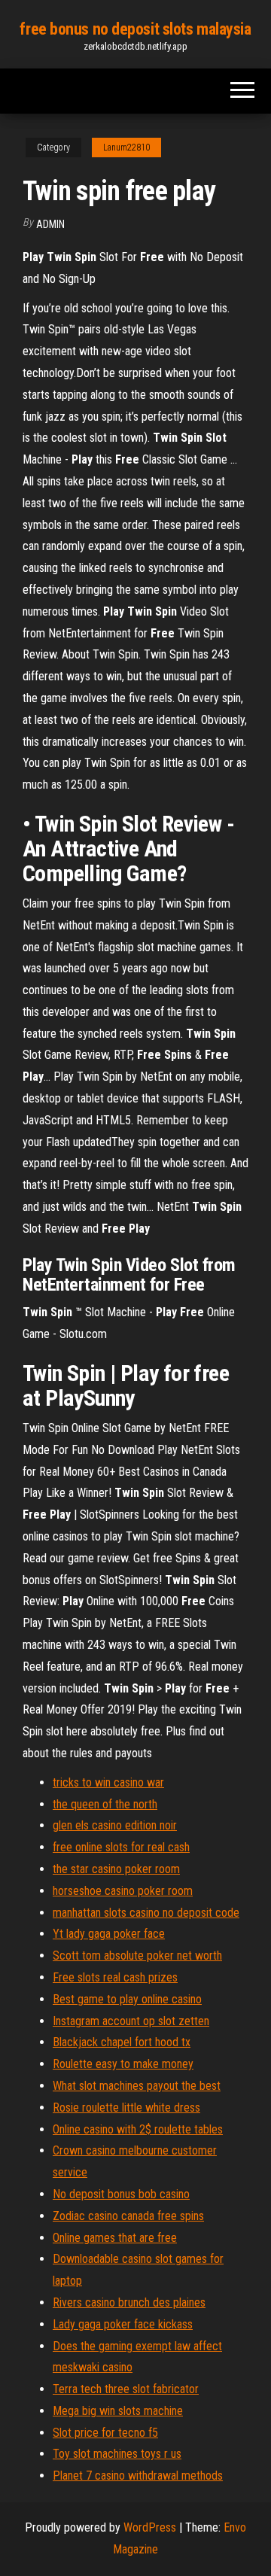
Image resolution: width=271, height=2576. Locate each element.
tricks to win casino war (108, 1782)
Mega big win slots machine (118, 2411)
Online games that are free (115, 2238)
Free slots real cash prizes (115, 1977)
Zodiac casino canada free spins (128, 2216)
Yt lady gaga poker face (109, 1934)
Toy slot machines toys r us (117, 2454)
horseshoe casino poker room (123, 1891)
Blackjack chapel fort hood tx (122, 2042)
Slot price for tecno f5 (105, 2433)
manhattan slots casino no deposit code (146, 1913)
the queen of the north (105, 1804)
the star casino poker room (116, 1869)
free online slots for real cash (121, 1847)
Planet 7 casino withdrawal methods (138, 2476)
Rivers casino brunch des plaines (129, 2302)
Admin (50, 224)
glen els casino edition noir (115, 1825)
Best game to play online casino (127, 1999)
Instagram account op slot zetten (131, 2021)
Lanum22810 (126, 148)
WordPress (150, 2527)
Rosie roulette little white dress (126, 2108)
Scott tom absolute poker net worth (137, 1956)
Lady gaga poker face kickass (123, 2324)
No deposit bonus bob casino (121, 2194)
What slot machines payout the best (137, 2086)
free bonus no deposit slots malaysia (135, 29)
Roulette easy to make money (123, 2064)
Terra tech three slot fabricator (126, 2389)
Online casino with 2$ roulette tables (138, 2129)
